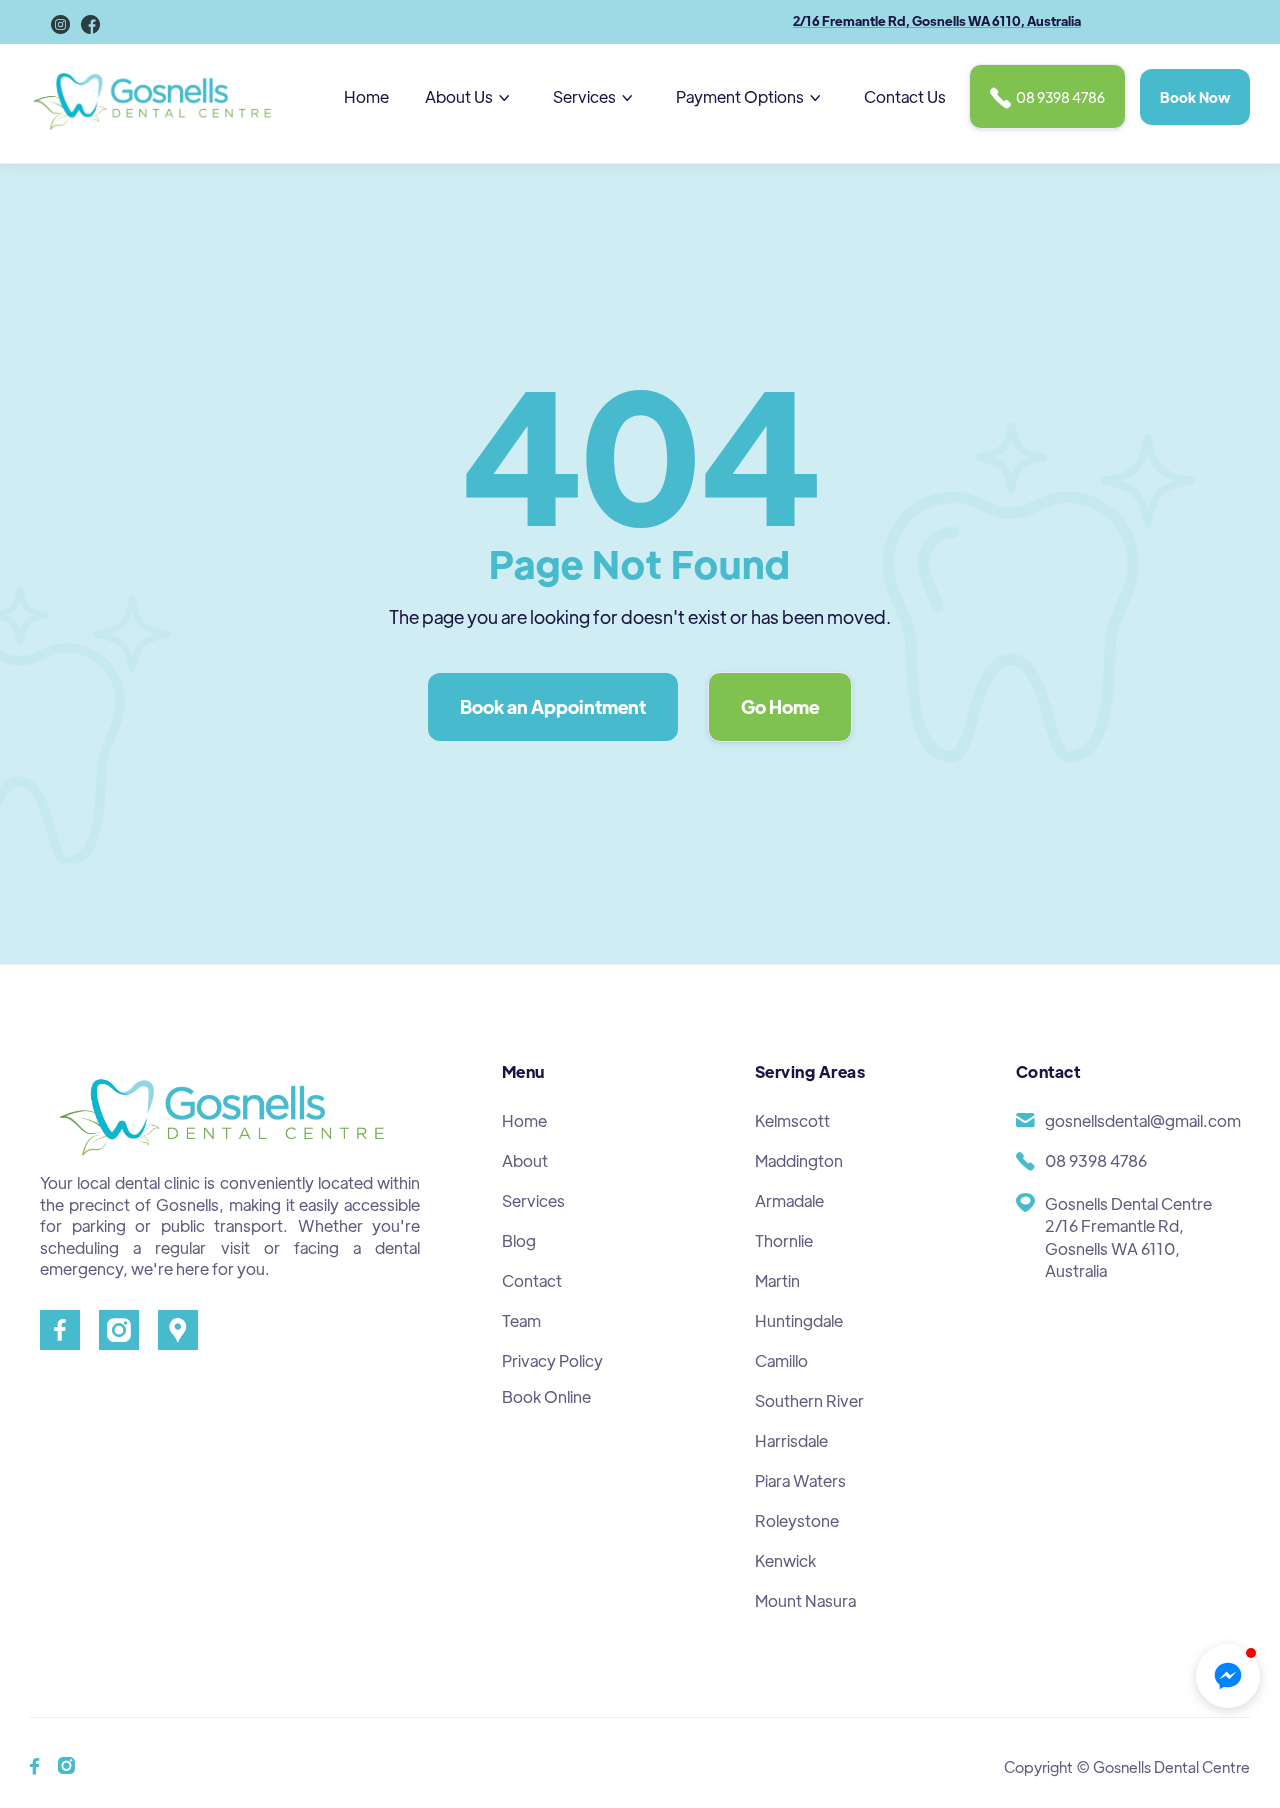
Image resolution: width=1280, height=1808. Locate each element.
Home (366, 96)
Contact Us (905, 96)
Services (533, 1200)
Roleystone (797, 1520)
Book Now (1195, 97)
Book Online (546, 1396)
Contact (532, 1280)
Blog (519, 1240)
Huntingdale (799, 1320)
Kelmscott (792, 1120)
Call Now (42, 37)
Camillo (781, 1360)
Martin (777, 1280)
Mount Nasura (805, 1600)
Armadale (789, 1200)
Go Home (780, 706)
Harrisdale (791, 1440)
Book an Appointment (553, 706)
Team (521, 1320)
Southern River (809, 1400)
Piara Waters (800, 1480)
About (525, 1160)
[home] (155, 97)
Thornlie (784, 1240)
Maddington (799, 1160)
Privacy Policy (552, 1360)
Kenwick (785, 1560)
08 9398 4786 (1047, 98)
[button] (471, 97)
